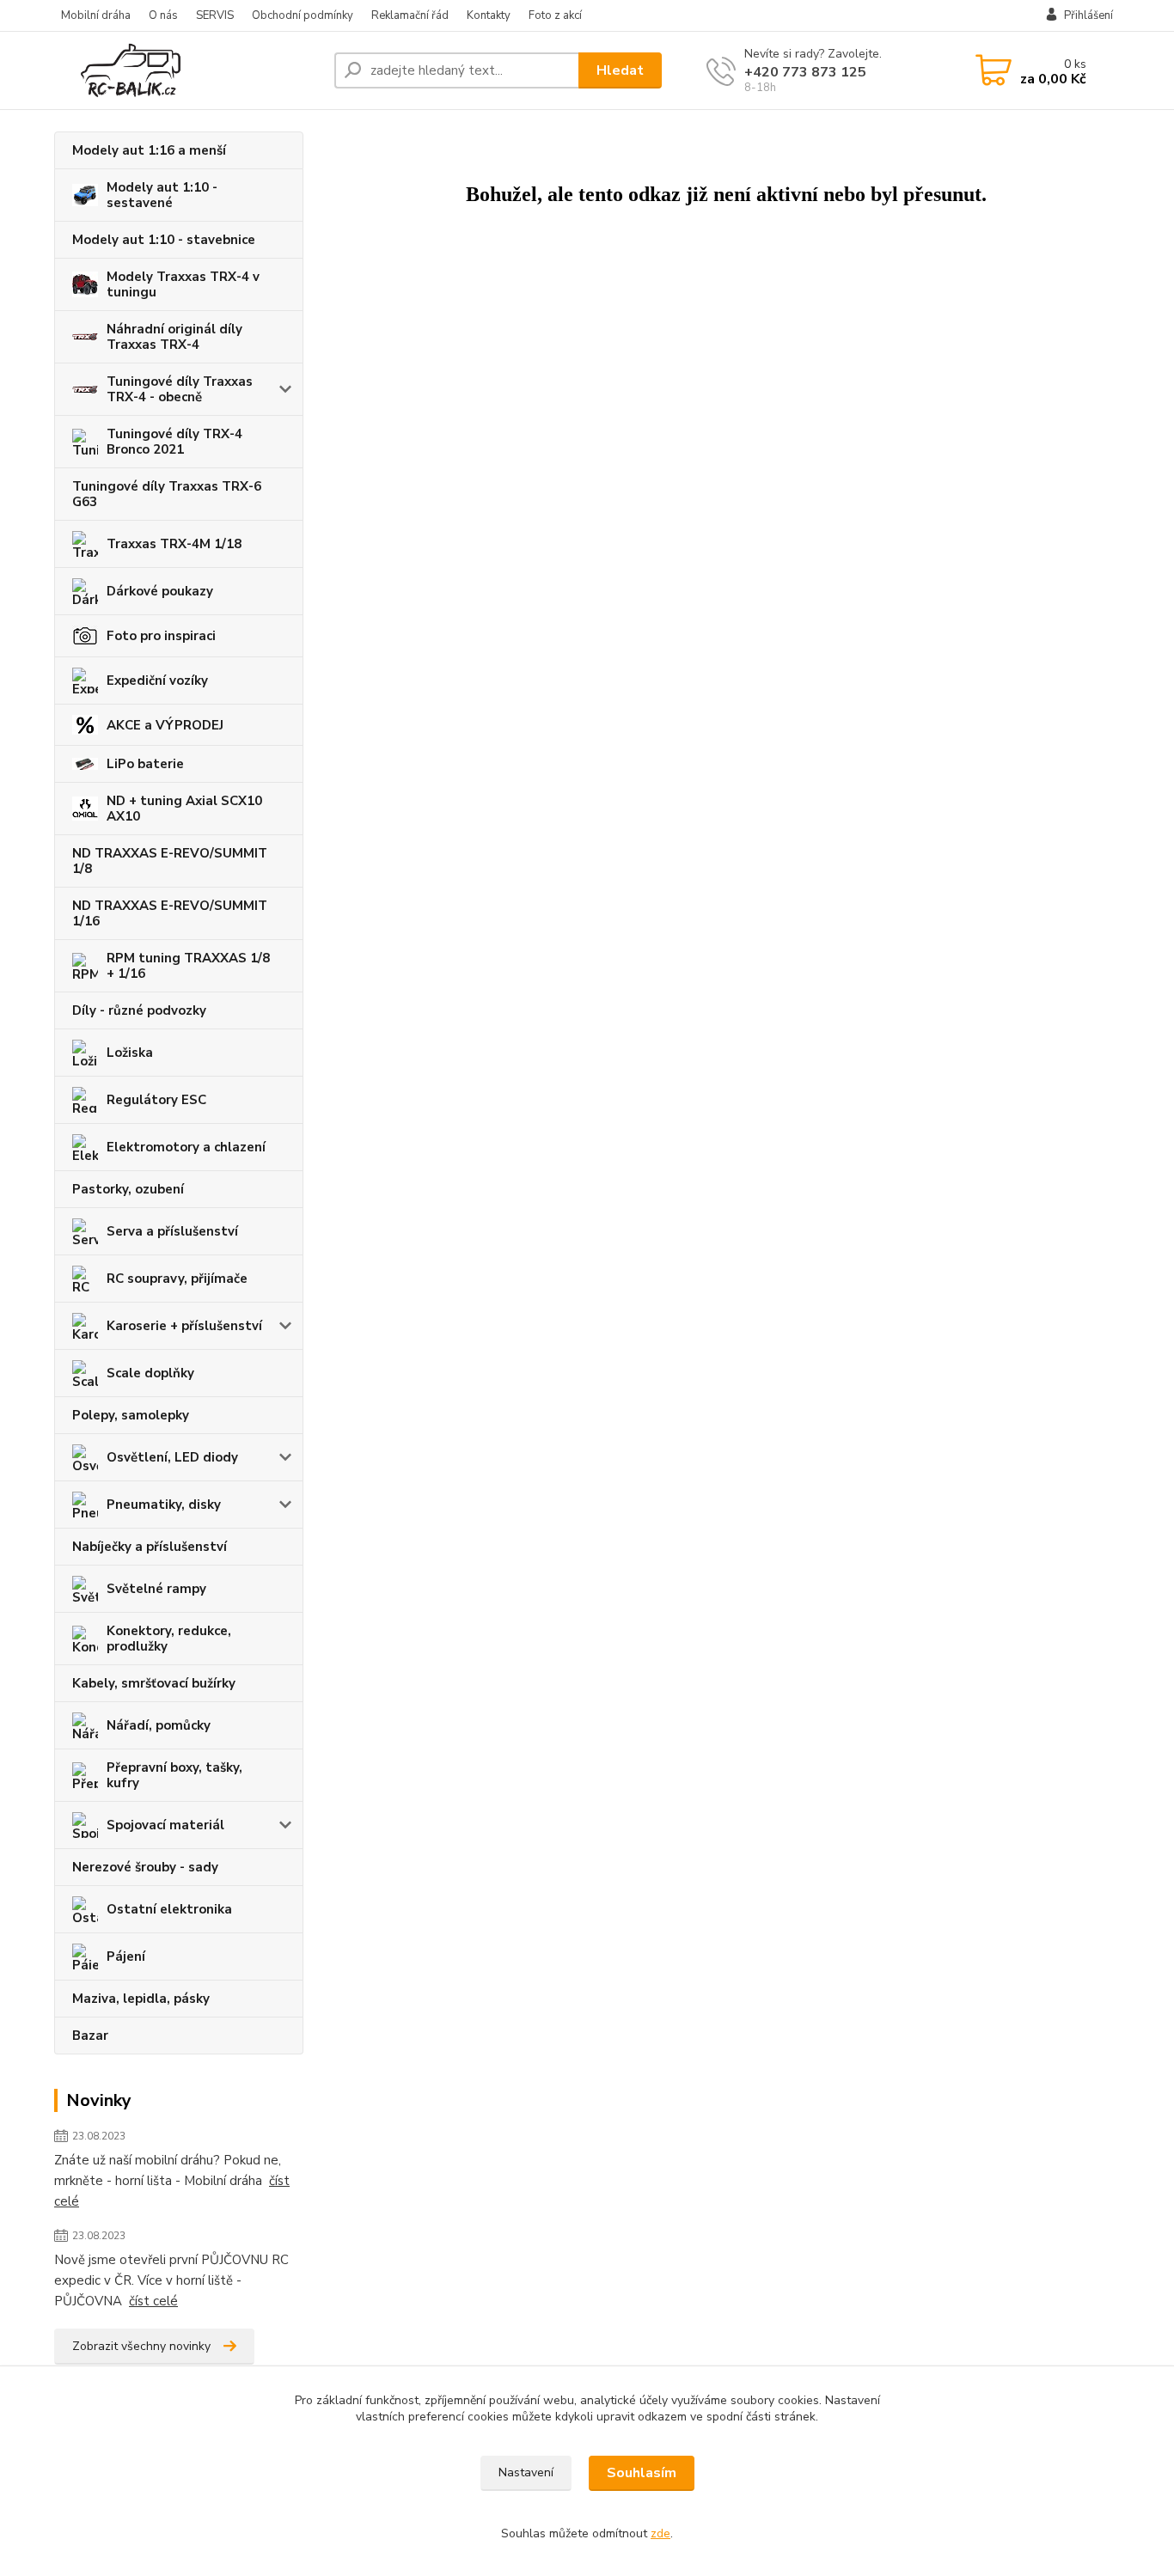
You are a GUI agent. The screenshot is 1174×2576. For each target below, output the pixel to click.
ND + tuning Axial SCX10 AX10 (184, 809)
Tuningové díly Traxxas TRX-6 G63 (167, 494)
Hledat (620, 70)
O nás (163, 15)
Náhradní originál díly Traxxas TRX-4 (174, 337)
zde (660, 2533)
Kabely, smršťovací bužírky (154, 1683)
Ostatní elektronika (169, 1909)
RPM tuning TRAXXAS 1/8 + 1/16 (188, 966)
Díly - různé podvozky (139, 1010)
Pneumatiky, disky (164, 1505)
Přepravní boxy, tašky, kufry (174, 1775)
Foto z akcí (555, 15)
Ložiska (130, 1053)
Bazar (90, 2036)
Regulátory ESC (156, 1100)
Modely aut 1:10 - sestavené (162, 195)
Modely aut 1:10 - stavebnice (164, 240)
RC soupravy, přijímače (177, 1279)
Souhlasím (642, 2473)
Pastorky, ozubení (128, 1189)
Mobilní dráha (96, 15)
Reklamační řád (410, 15)
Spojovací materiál (165, 1825)
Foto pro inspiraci (161, 636)
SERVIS (215, 15)
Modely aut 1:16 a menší (149, 150)
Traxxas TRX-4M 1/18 (174, 544)
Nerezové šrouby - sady (145, 1867)
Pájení (126, 1956)
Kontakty (489, 15)
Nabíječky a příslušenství (150, 1547)
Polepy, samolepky (131, 1415)
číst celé (153, 2301)
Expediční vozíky (157, 681)
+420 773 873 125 (805, 72)
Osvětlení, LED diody (172, 1457)
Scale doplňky (150, 1373)
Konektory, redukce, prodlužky (169, 1639)
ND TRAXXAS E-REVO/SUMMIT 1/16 (170, 913)
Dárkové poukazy (160, 591)
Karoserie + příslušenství (184, 1326)
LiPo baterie (145, 764)
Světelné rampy (156, 1589)
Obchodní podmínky (303, 15)
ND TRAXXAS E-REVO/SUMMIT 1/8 (170, 861)
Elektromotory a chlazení (186, 1147)
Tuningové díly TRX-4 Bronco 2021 (174, 442)
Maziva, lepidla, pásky (141, 1999)
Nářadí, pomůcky (159, 1725)
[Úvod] (187, 70)
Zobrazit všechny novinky (141, 2346)
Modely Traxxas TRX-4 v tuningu (183, 284)
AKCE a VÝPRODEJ (165, 725)
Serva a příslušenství (172, 1231)
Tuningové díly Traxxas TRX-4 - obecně (180, 389)
